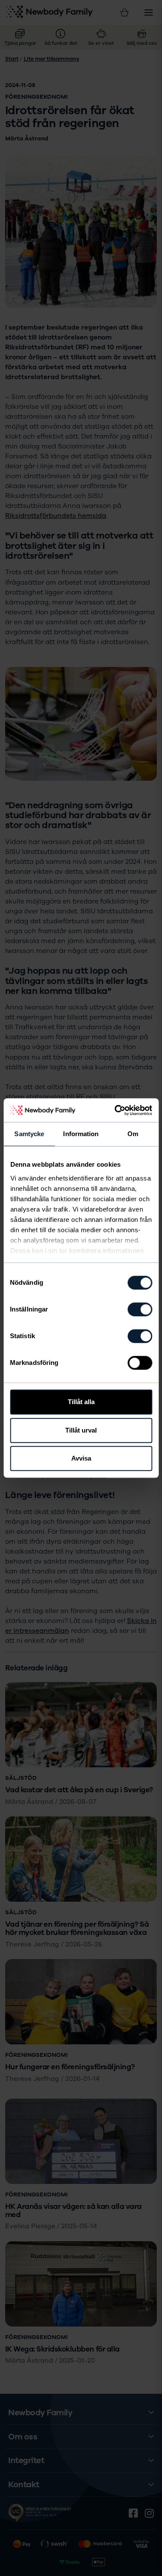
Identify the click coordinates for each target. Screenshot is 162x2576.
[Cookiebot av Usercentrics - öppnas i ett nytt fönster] (115, 1110)
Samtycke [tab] (29, 1134)
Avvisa (81, 1458)
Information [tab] (81, 1134)
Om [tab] (133, 1134)
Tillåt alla (81, 1402)
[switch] (140, 1309)
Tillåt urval (81, 1430)
